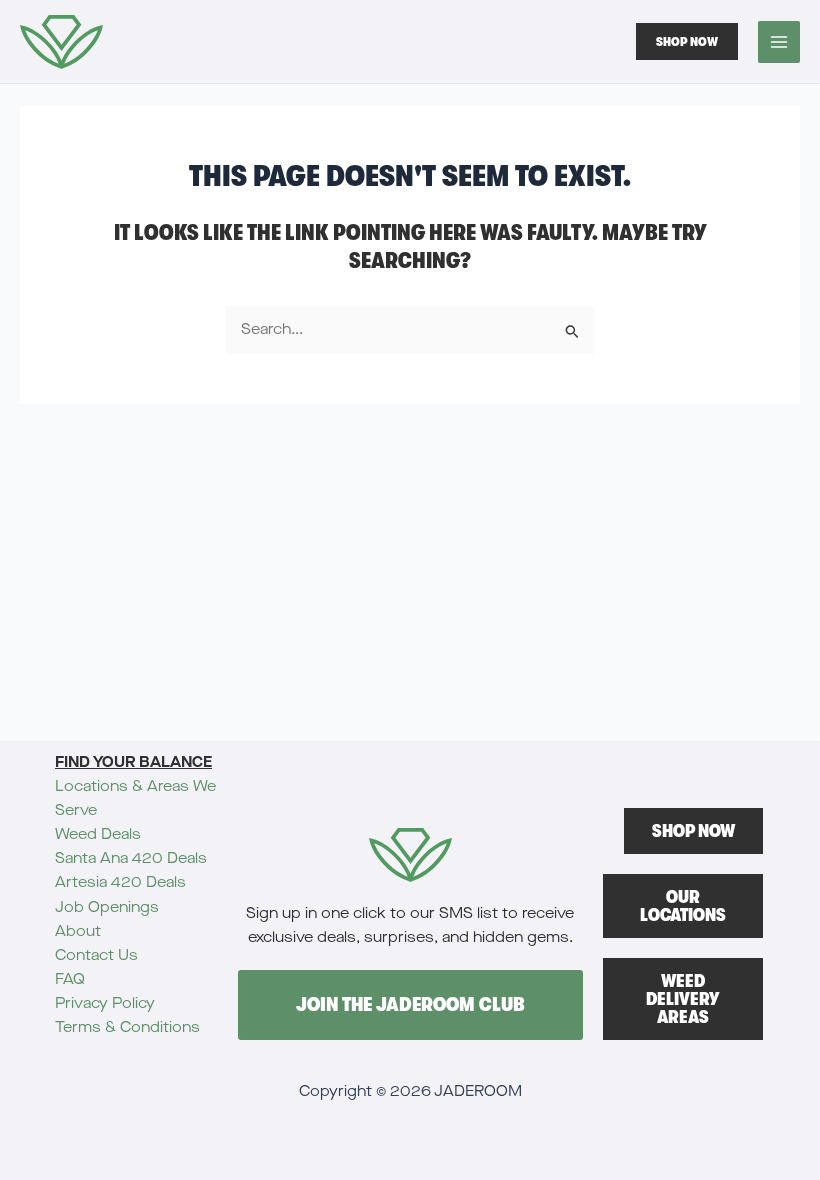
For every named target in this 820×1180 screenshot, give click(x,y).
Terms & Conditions (127, 1027)
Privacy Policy (105, 1003)
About (78, 931)
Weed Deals (98, 834)
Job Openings (107, 907)
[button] (687, 41)
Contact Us (96, 955)
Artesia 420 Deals (120, 882)
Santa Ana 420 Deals (131, 858)
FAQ (70, 979)
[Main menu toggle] (779, 42)
